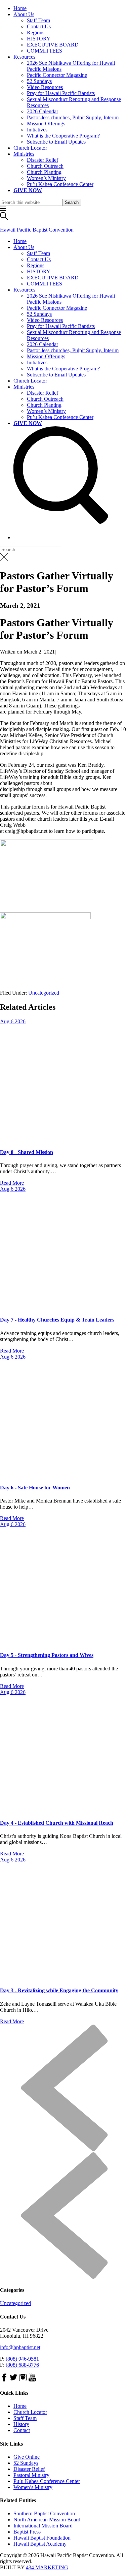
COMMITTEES (45, 51)
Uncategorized (44, 993)
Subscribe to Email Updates (56, 142)
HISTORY (39, 39)
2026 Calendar (43, 111)
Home (20, 8)
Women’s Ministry (46, 178)
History (21, 2424)
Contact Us (39, 26)
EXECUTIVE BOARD (53, 45)
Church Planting (44, 172)
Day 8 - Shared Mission (27, 1152)
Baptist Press (27, 2532)
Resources (24, 57)
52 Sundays (39, 81)
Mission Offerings (46, 124)
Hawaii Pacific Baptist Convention (37, 230)
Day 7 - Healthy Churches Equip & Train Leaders (57, 1320)
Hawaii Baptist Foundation (42, 2538)
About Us (24, 14)
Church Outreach (45, 166)
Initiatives (37, 130)
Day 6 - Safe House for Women (35, 1488)
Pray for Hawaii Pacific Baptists (61, 93)
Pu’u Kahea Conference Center (60, 184)
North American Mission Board (47, 2520)
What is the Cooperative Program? (63, 136)
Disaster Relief (43, 160)
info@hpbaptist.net (20, 2347)
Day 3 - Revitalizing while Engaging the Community (59, 1990)
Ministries (24, 154)
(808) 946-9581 (22, 2359)
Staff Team (38, 20)
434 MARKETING (47, 2567)
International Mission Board (43, 2526)
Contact (22, 2430)
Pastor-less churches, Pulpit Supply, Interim (73, 117)
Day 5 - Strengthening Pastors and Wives (47, 1655)
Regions (36, 33)
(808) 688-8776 (22, 2365)
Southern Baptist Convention (44, 2513)
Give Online (27, 2457)
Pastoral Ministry (31, 2475)
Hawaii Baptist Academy (40, 2544)
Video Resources (45, 87)
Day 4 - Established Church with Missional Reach (57, 1823)
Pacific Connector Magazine (57, 75)
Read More (12, 1183)
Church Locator (30, 148)
